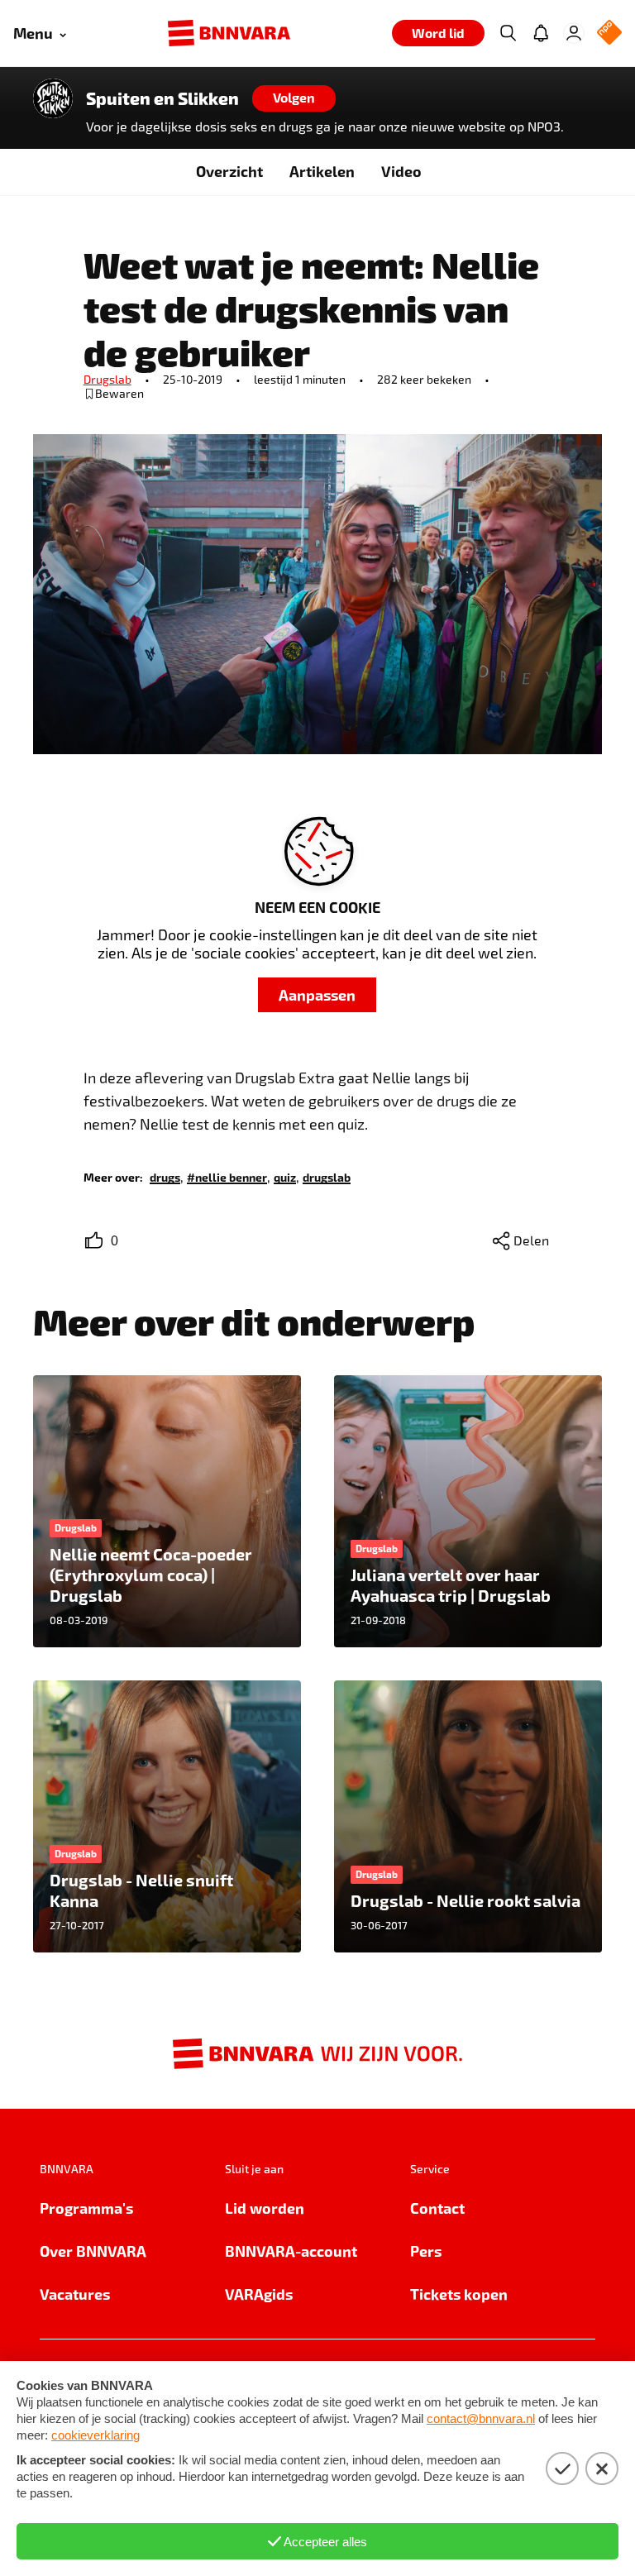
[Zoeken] (508, 33)
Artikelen (322, 171)
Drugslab (107, 379)
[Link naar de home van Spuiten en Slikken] (53, 98)
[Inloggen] (574, 33)
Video (401, 171)
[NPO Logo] (609, 33)
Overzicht (229, 171)
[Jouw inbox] (541, 33)
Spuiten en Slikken (162, 98)
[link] (165, 1176)
